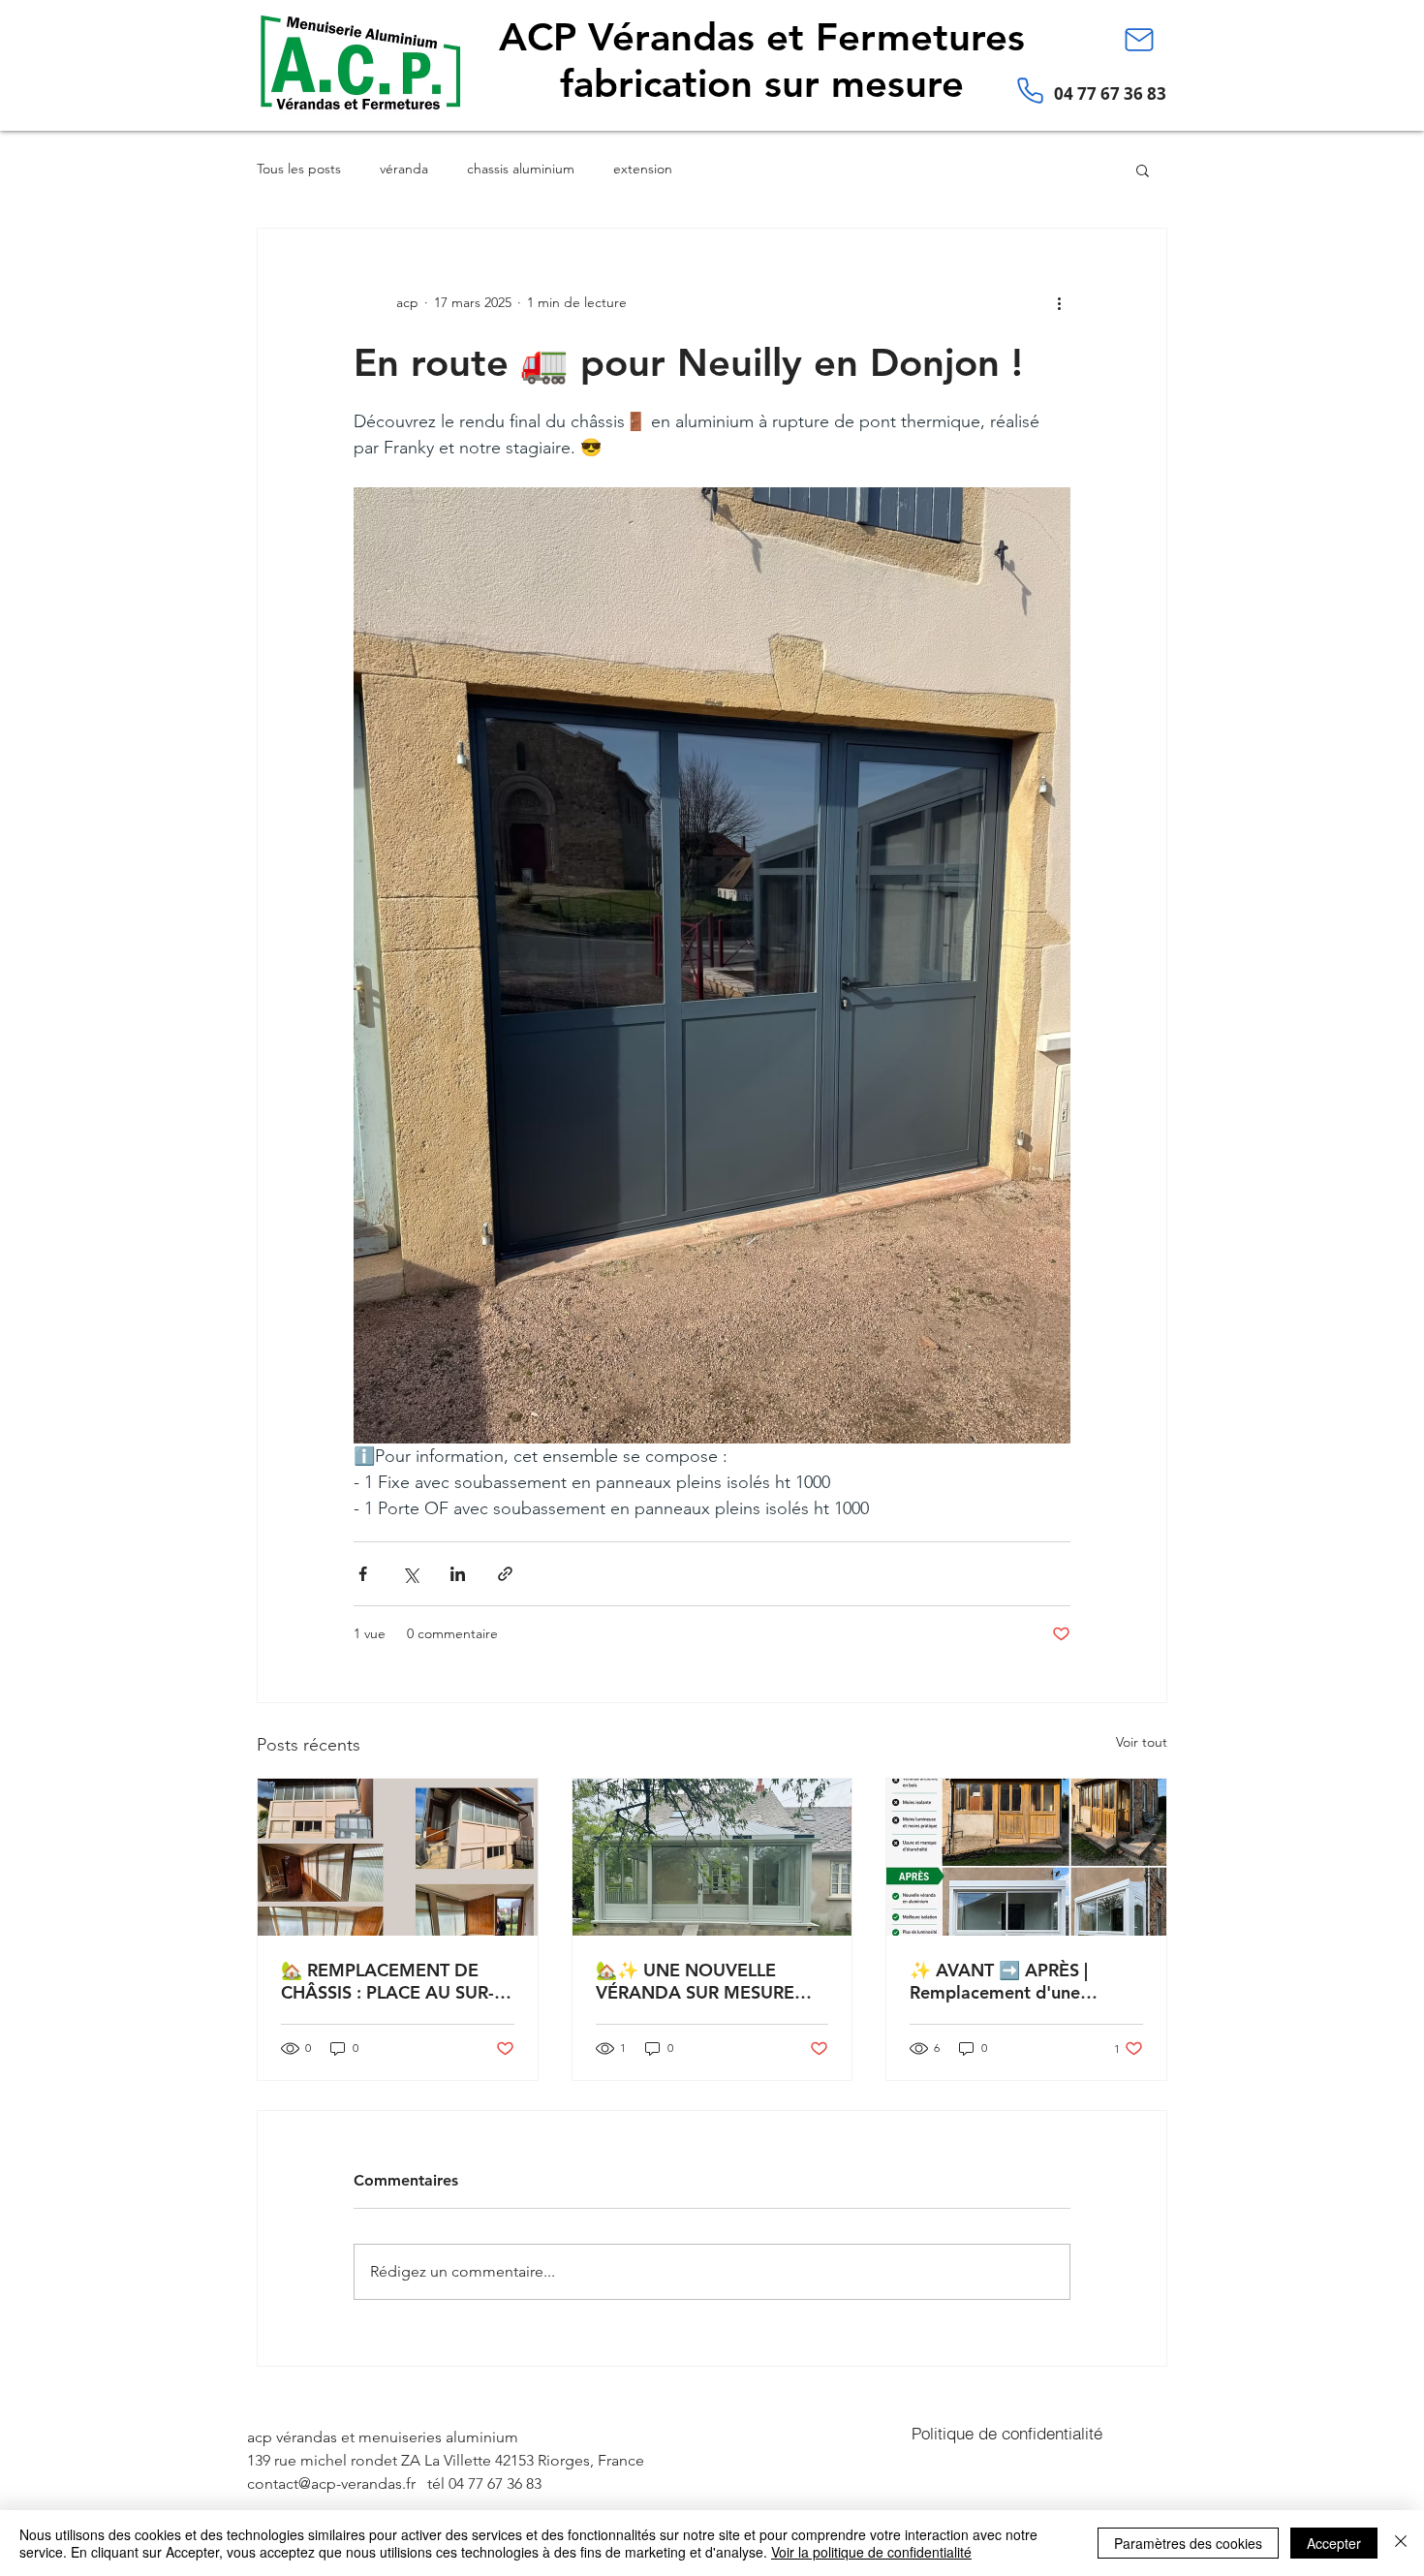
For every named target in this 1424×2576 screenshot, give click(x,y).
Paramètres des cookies (1188, 2543)
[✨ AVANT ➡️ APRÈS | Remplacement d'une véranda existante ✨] (1026, 1857)
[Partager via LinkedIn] (458, 1574)
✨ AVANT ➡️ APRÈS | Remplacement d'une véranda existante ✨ (999, 1981)
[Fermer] (1401, 2543)
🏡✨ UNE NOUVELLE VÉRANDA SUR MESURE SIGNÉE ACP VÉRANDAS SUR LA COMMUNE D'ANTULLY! (697, 1981)
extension (643, 169)
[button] (1143, 170)
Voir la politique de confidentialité (871, 2552)
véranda (404, 169)
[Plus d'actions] (1059, 302)
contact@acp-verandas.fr (331, 2483)
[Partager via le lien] (505, 1574)
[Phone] (1030, 90)
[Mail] (1139, 40)
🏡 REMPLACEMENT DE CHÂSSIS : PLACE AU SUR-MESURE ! (387, 1981)
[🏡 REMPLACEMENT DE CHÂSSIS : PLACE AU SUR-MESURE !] (398, 1857)
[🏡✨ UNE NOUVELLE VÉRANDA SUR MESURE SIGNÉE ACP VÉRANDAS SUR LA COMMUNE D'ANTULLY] (712, 1857)
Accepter (1334, 2543)
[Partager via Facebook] (363, 1574)
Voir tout (1142, 1742)
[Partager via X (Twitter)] (410, 1574)
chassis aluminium (521, 169)
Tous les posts (299, 169)
